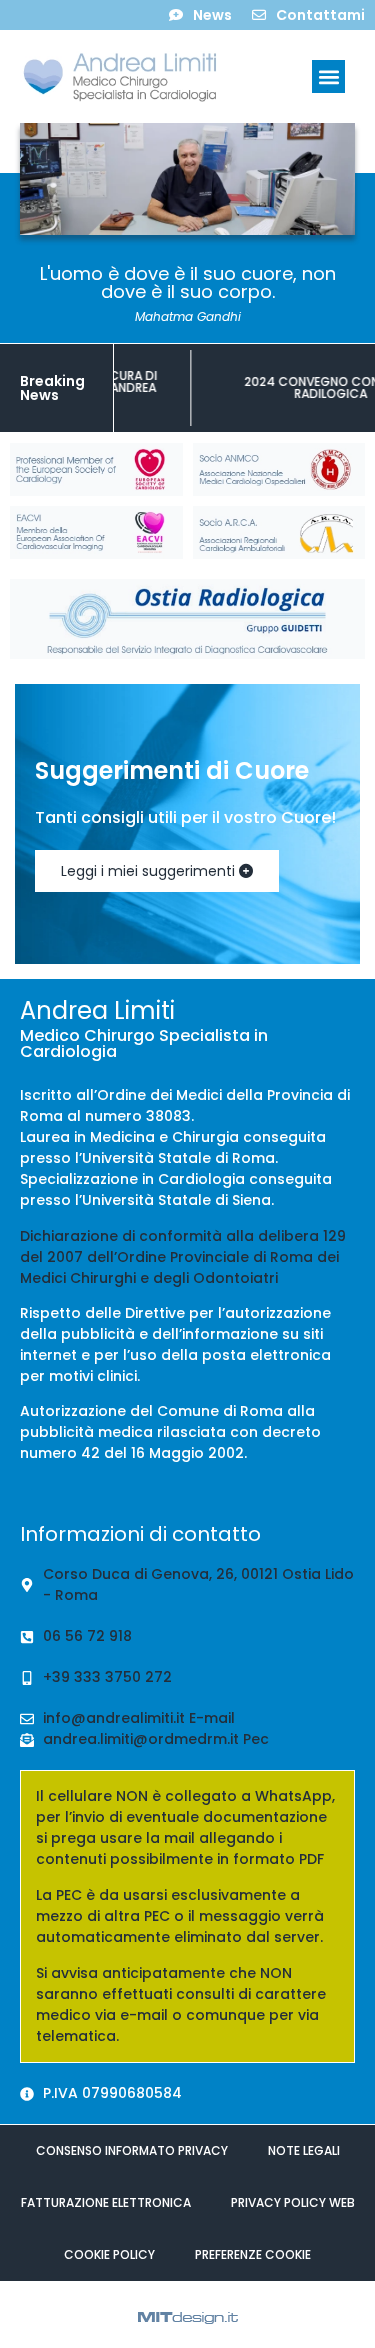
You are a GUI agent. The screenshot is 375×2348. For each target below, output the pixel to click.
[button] (328, 76)
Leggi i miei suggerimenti (150, 871)
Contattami (320, 15)
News (212, 15)
